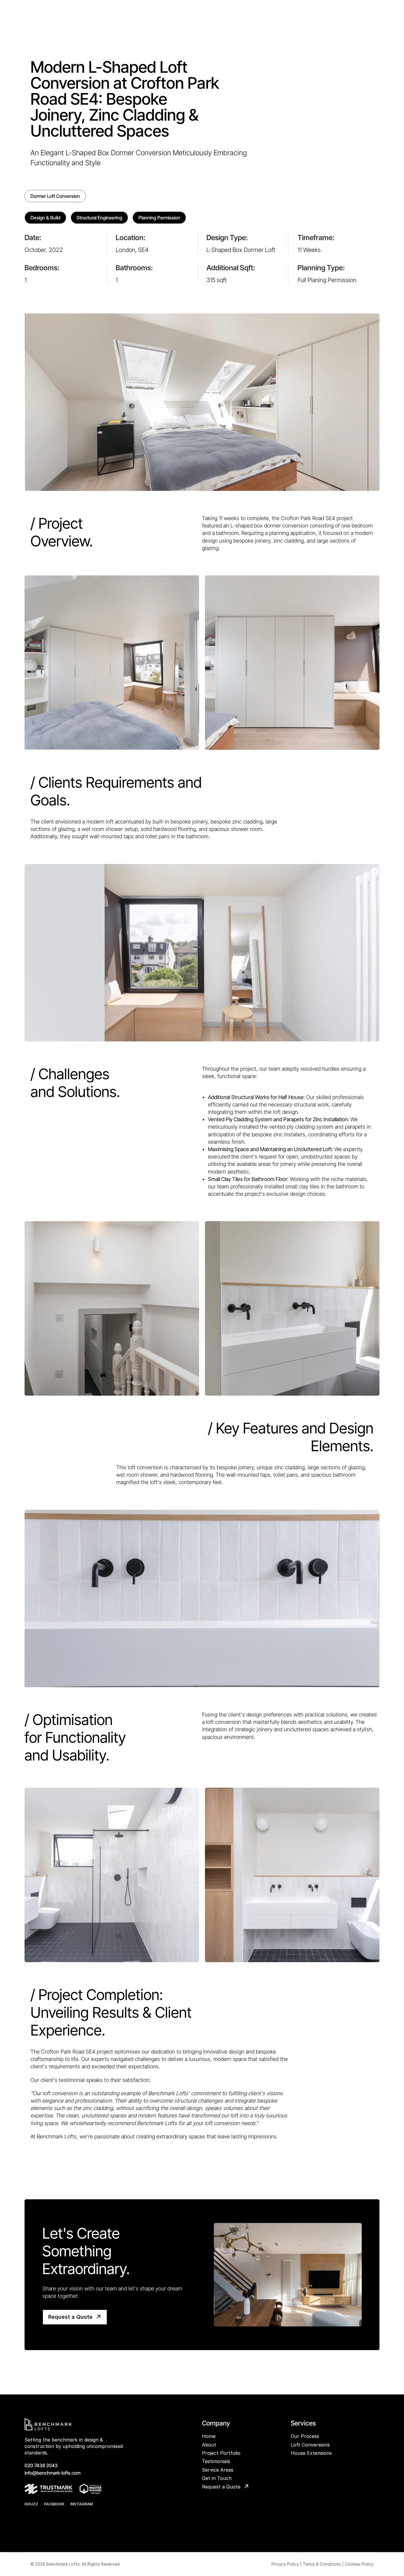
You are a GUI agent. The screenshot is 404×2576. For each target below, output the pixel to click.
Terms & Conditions (322, 2564)
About (209, 2445)
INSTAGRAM (82, 2504)
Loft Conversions (310, 2445)
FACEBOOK (54, 2504)
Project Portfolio (221, 2453)
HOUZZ (31, 2504)
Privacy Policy (285, 2564)
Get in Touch (217, 2478)
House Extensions (311, 2453)
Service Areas (218, 2470)
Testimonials (216, 2461)
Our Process (305, 2436)
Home (209, 2436)
